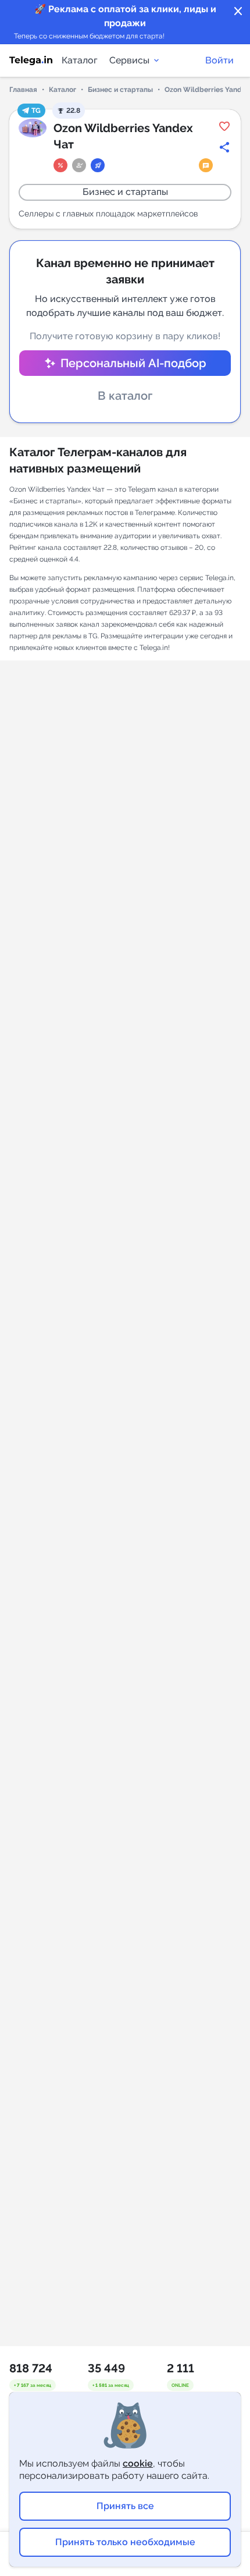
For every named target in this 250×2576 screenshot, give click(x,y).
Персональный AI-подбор (133, 363)
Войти (219, 60)
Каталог (80, 60)
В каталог (125, 396)
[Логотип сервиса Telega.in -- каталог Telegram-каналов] (31, 61)
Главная (23, 90)
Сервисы (129, 60)
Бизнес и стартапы (120, 90)
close (238, 12)
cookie (138, 2463)
